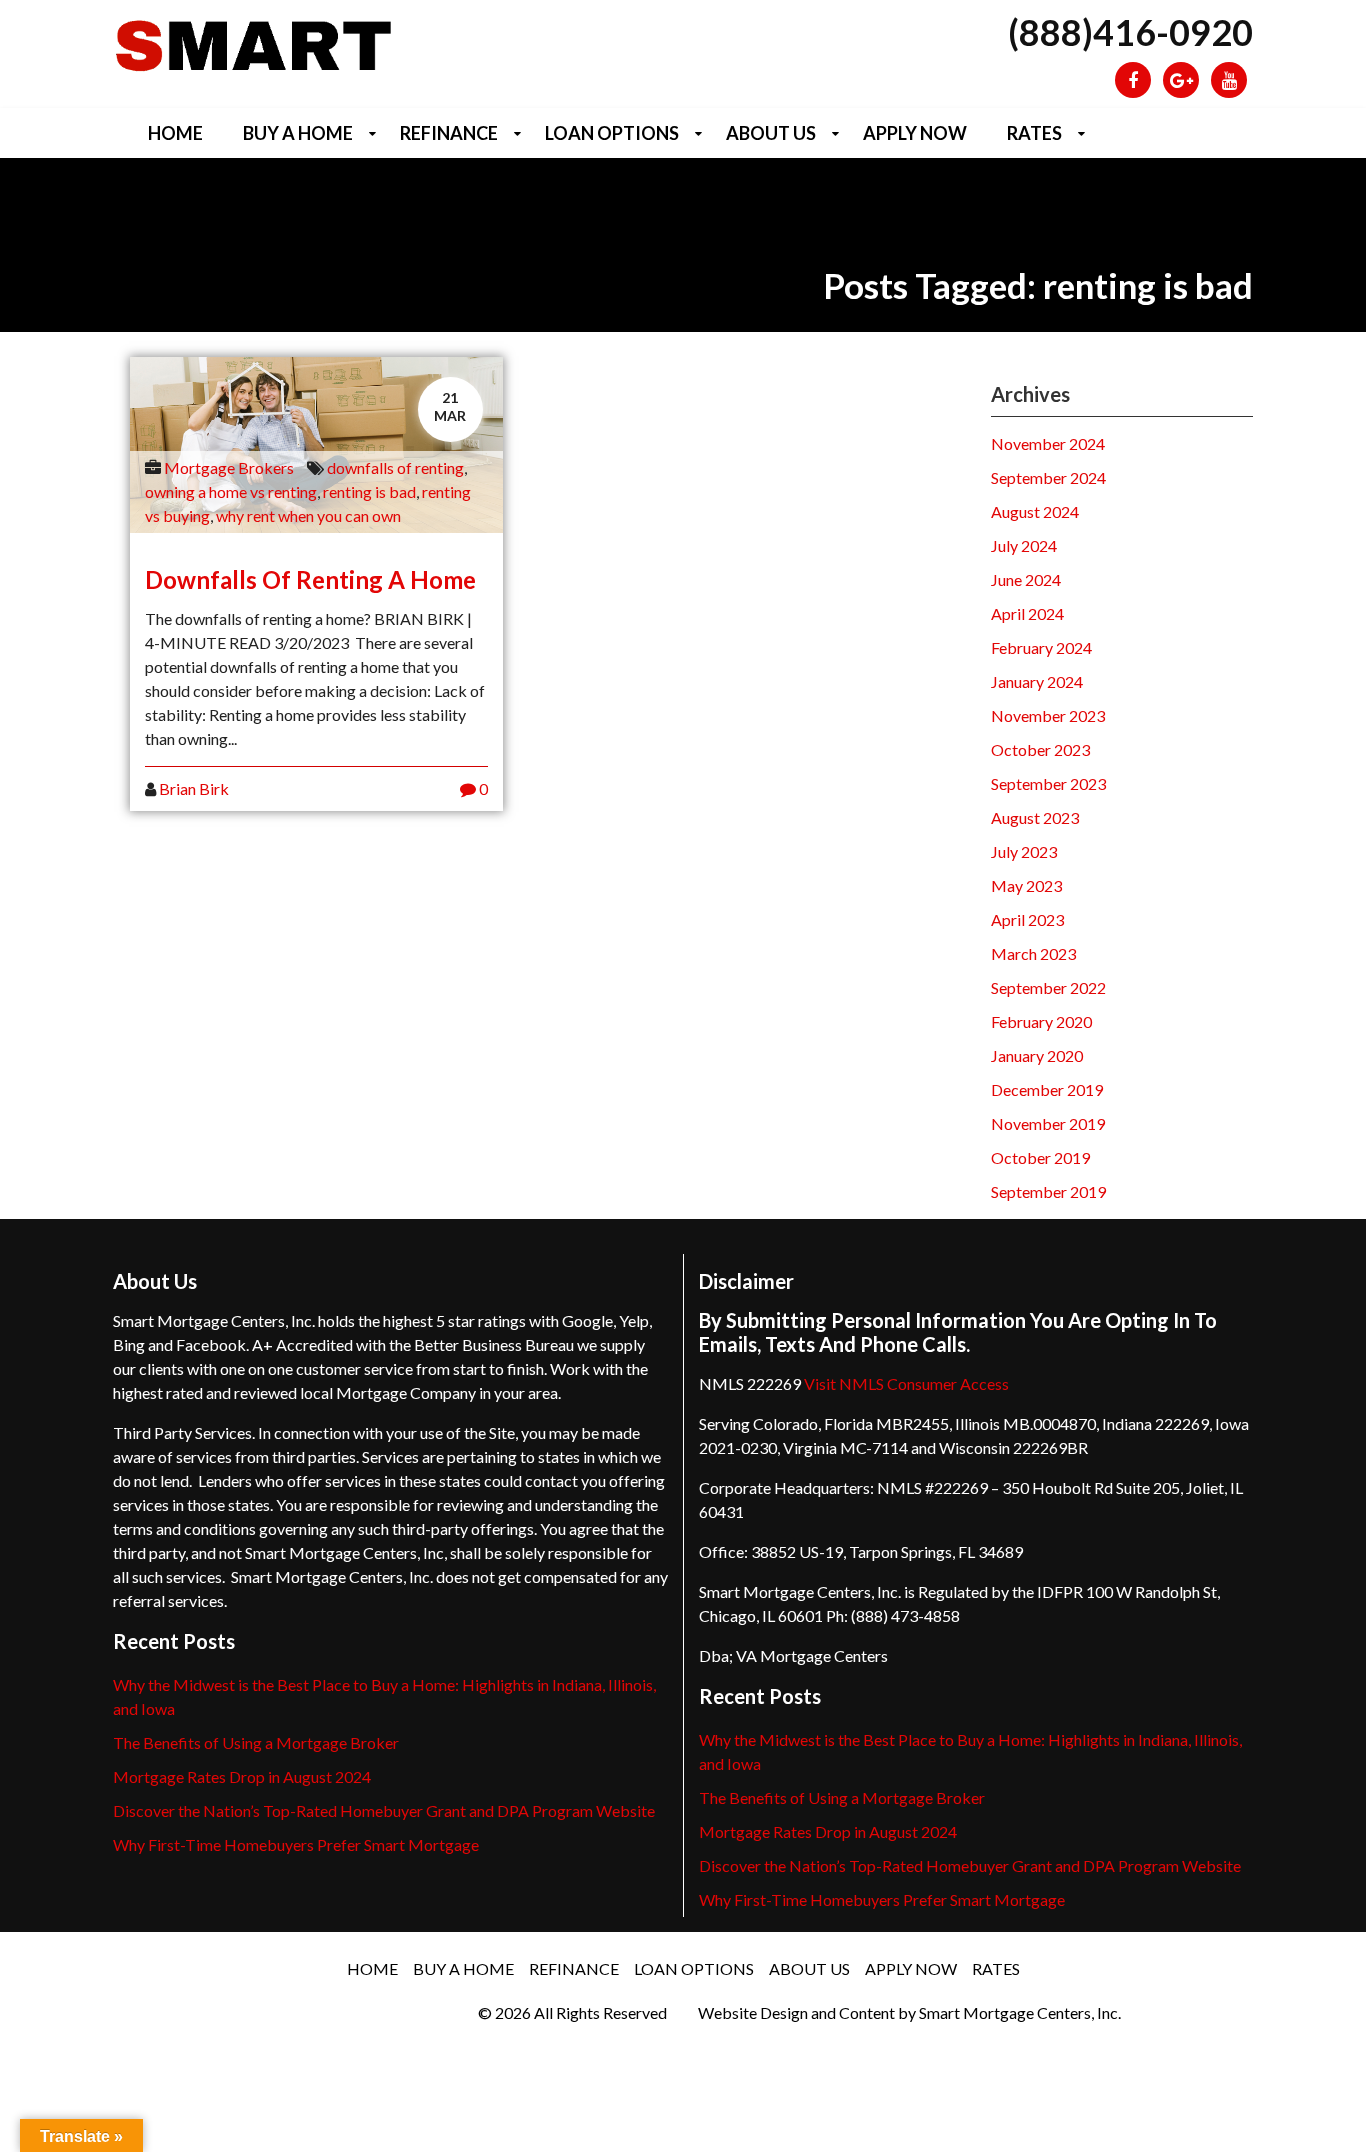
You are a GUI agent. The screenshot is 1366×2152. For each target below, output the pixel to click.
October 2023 (1040, 749)
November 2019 (1048, 1123)
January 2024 (1037, 681)
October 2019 (1040, 1157)
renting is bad (369, 491)
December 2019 (1047, 1089)
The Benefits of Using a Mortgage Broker (256, 1742)
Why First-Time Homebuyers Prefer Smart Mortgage (296, 1844)
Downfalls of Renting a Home (310, 579)
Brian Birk (194, 788)
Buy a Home (298, 133)
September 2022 (1048, 987)
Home (175, 133)
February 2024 (1041, 647)
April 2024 (1027, 613)
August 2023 (1035, 817)
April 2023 (1027, 919)
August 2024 (1035, 511)
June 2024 (1026, 579)
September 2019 (1048, 1191)
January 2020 (1037, 1055)
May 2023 (1026, 885)
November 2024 (1048, 443)
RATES (1034, 133)
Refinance (449, 133)
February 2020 (1041, 1021)
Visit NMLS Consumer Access (906, 1383)
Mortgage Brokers (229, 467)
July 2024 (1024, 545)
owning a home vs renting (231, 491)
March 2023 (1033, 953)
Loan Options (612, 133)
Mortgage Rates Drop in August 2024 (242, 1776)
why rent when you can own (308, 515)
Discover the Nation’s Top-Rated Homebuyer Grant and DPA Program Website (384, 1810)
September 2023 (1048, 783)
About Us (771, 133)
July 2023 (1024, 851)
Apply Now (915, 133)
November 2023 (1048, 715)
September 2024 (1048, 477)
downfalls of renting (395, 467)
